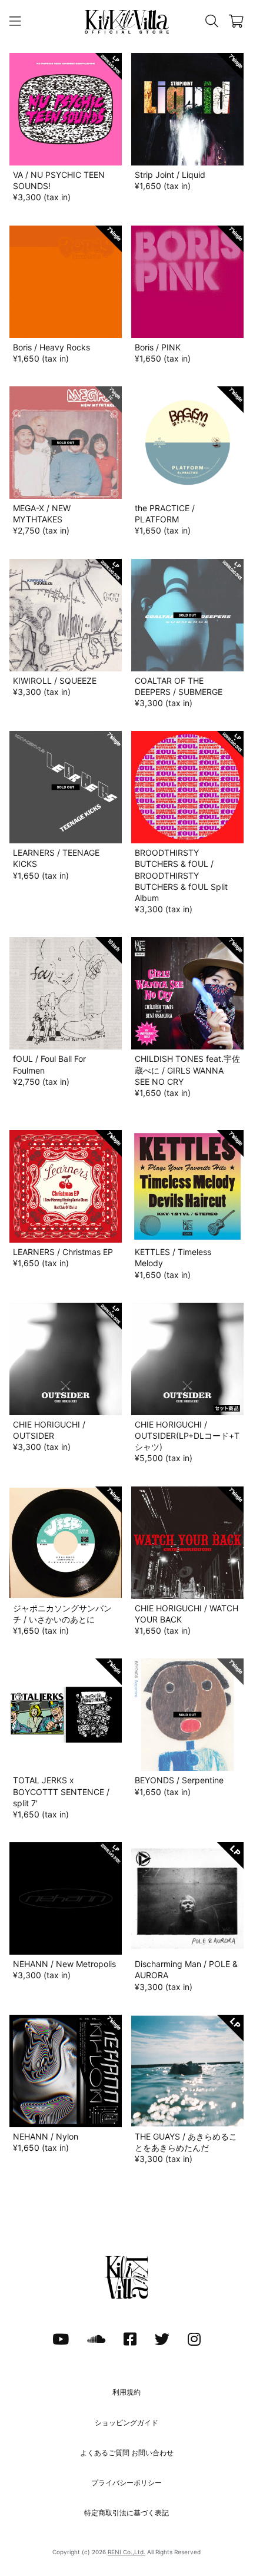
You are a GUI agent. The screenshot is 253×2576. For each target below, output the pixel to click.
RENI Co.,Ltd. (126, 2552)
